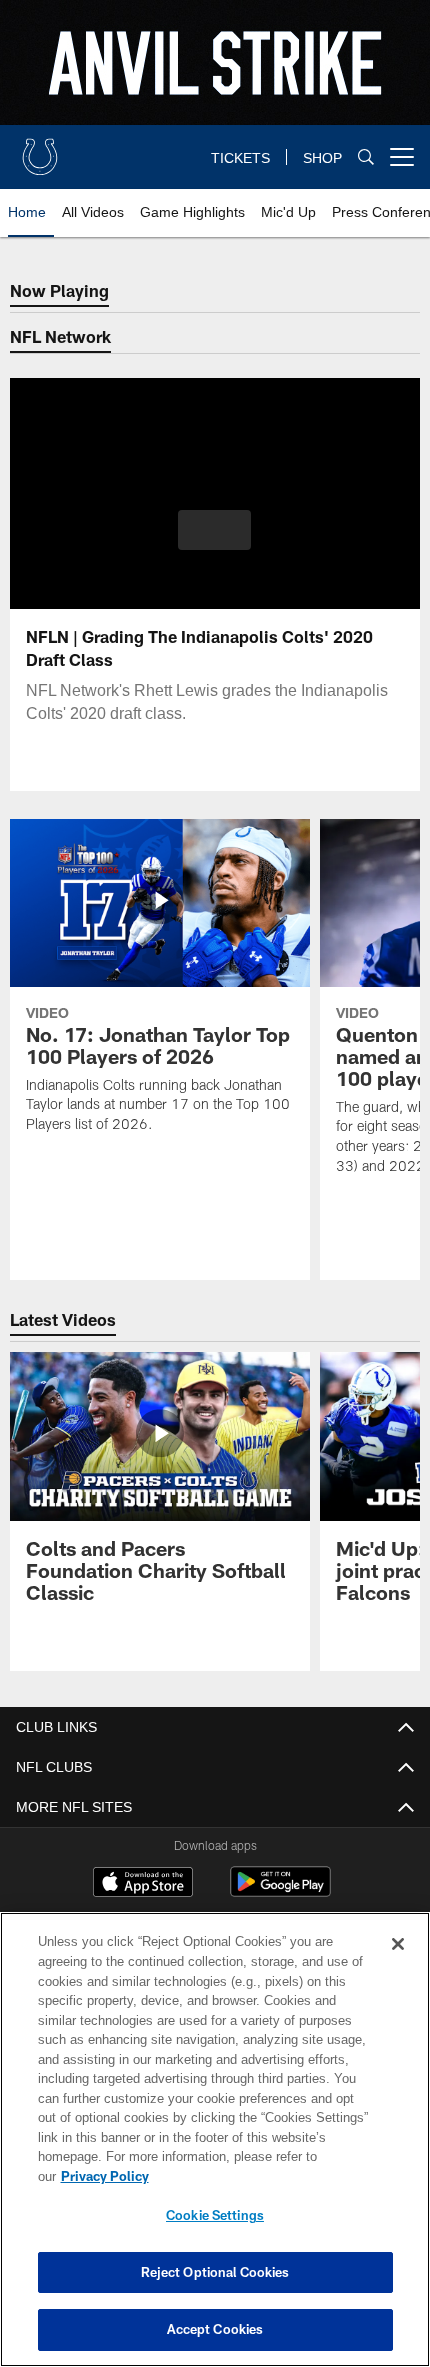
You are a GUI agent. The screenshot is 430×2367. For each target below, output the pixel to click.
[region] (215, 2149)
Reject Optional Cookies (215, 2272)
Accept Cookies (215, 2329)
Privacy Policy (259, 2176)
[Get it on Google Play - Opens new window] (280, 1891)
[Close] (398, 1964)
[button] (214, 530)
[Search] (366, 157)
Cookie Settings (215, 2215)
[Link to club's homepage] (40, 149)
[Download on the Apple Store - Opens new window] (143, 1884)
